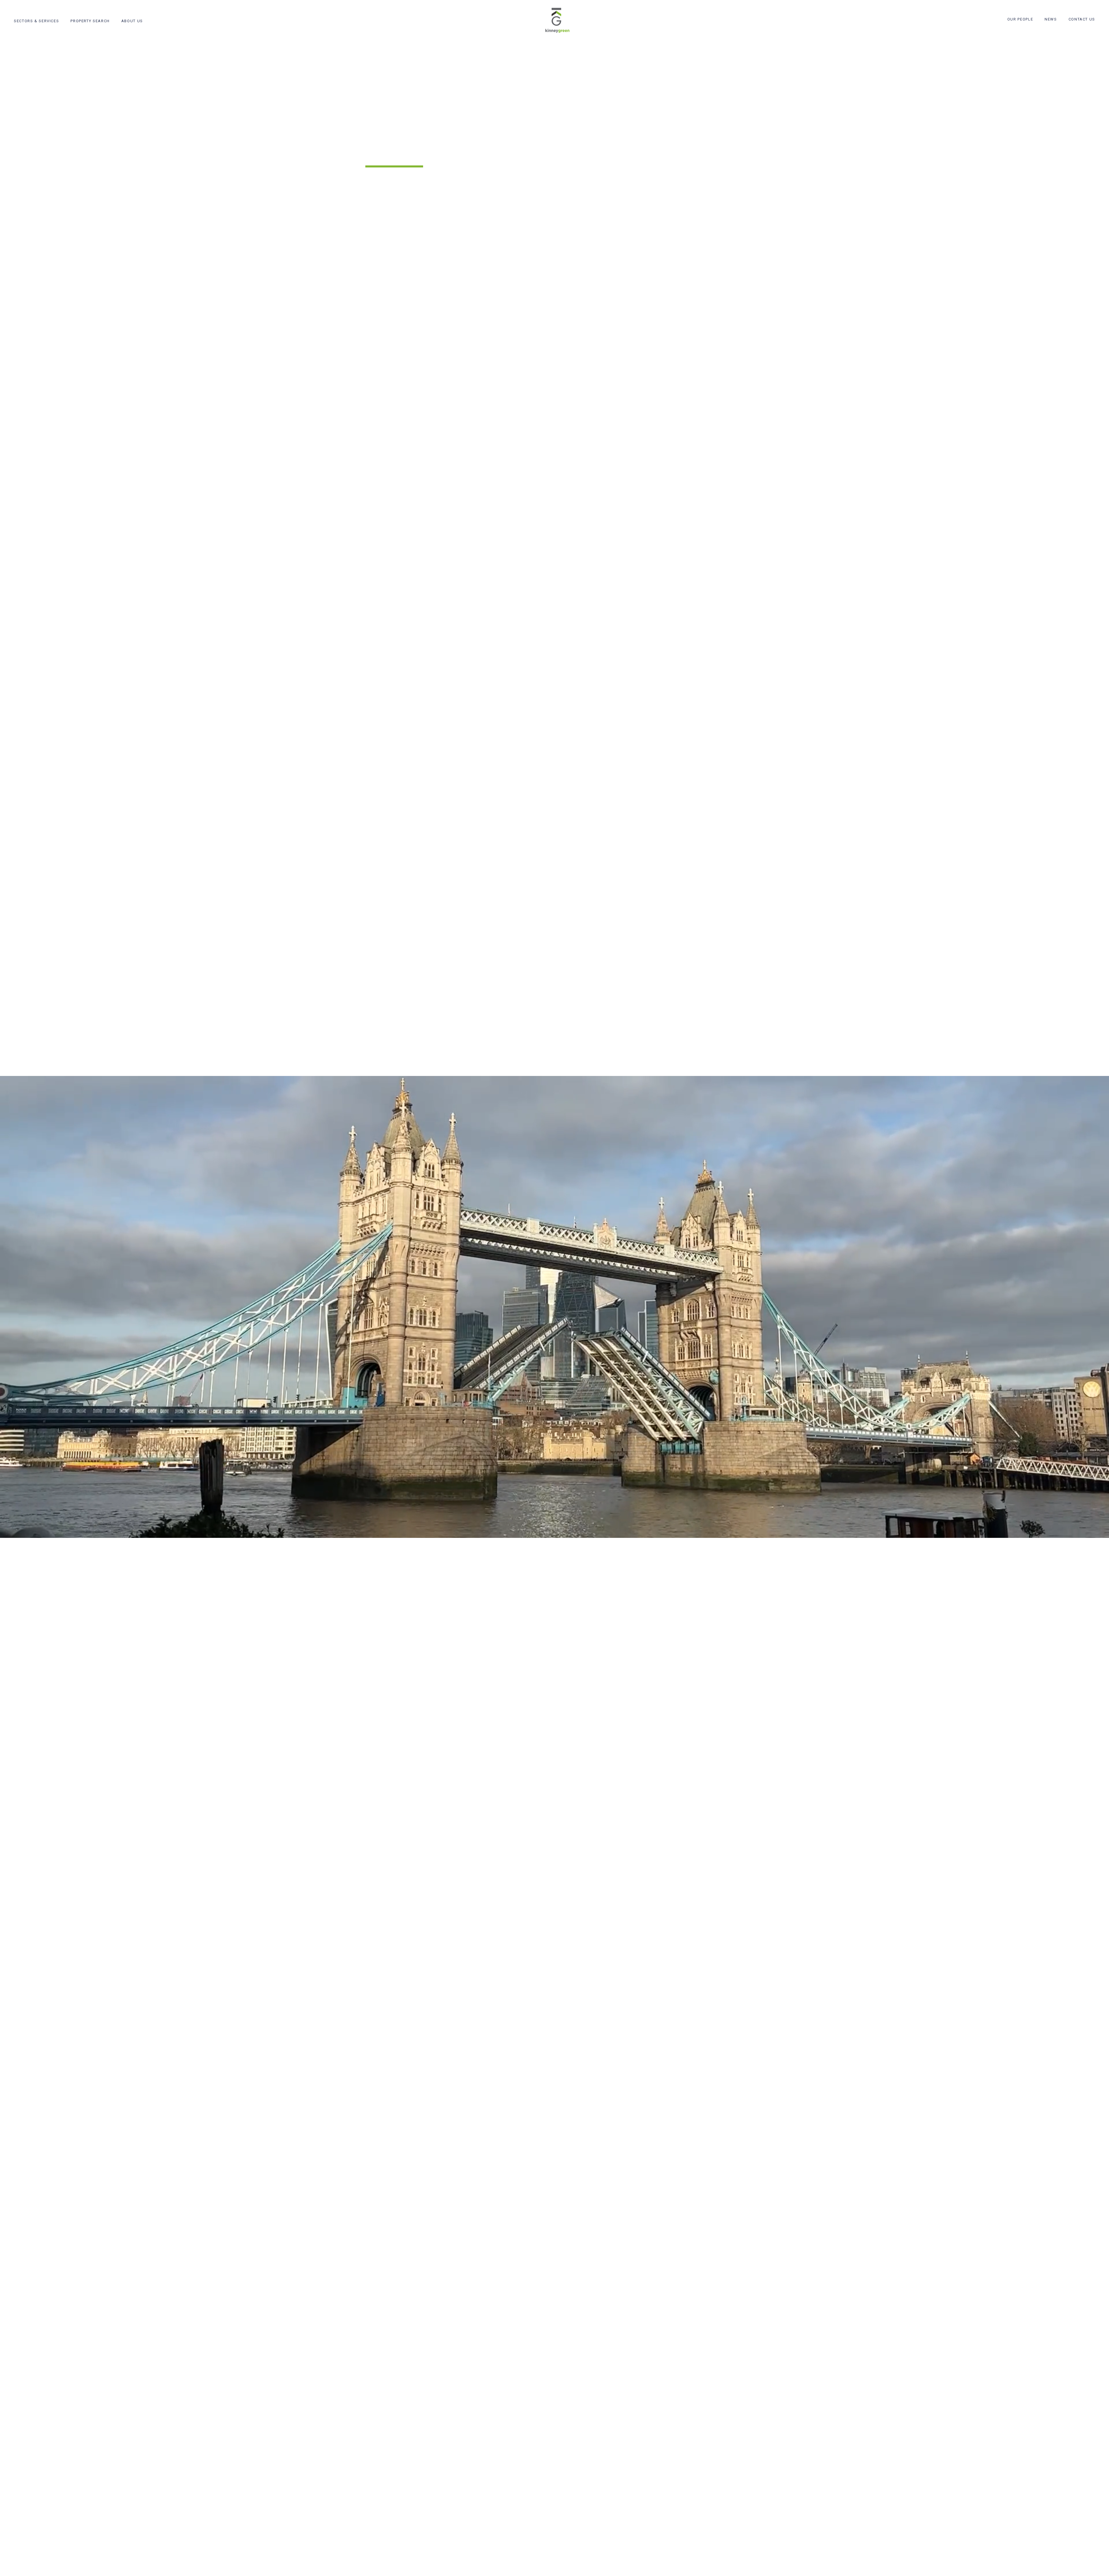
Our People (1020, 19)
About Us (132, 21)
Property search (90, 21)
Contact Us (1082, 19)
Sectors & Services (36, 21)
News (1051, 19)
